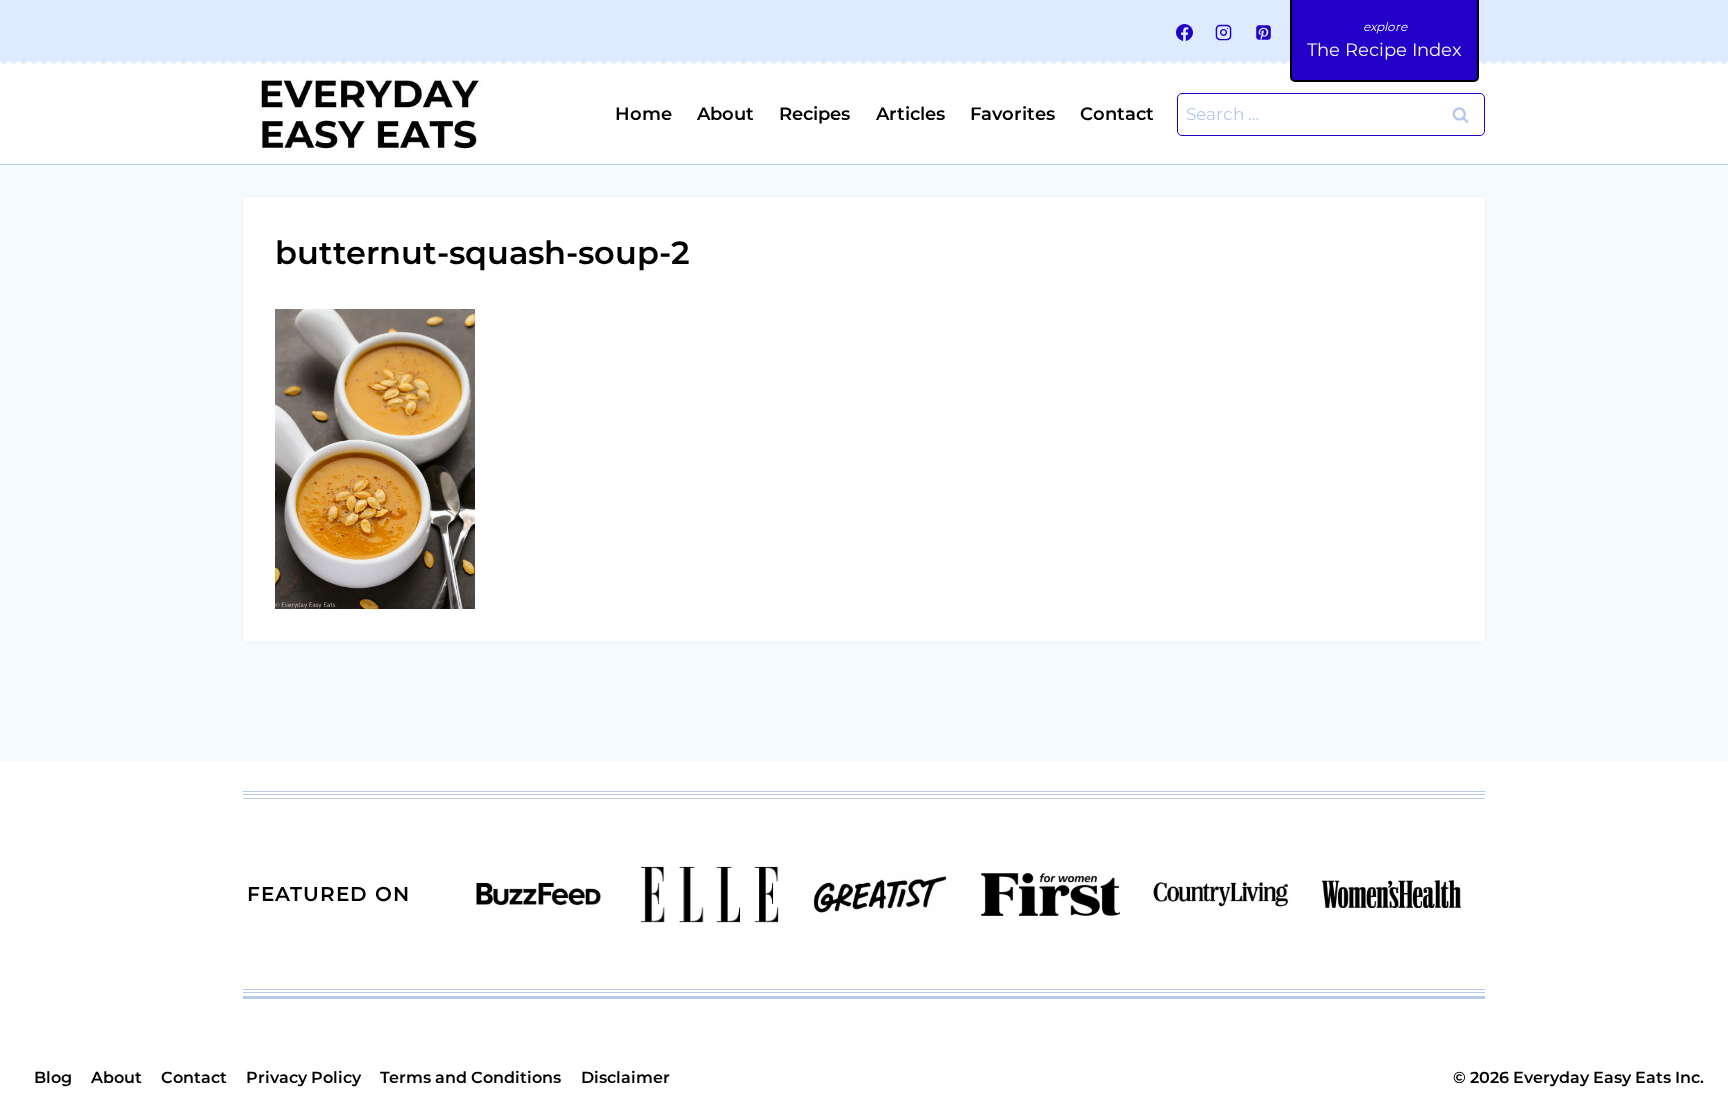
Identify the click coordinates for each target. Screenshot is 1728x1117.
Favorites (1012, 114)
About (725, 114)
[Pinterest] (1263, 32)
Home (643, 114)
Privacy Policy (303, 1077)
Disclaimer (625, 1077)
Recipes (814, 114)
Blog (53, 1077)
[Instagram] (1224, 32)
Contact (1117, 114)
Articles (910, 114)
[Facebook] (1185, 32)
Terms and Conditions (470, 1077)
